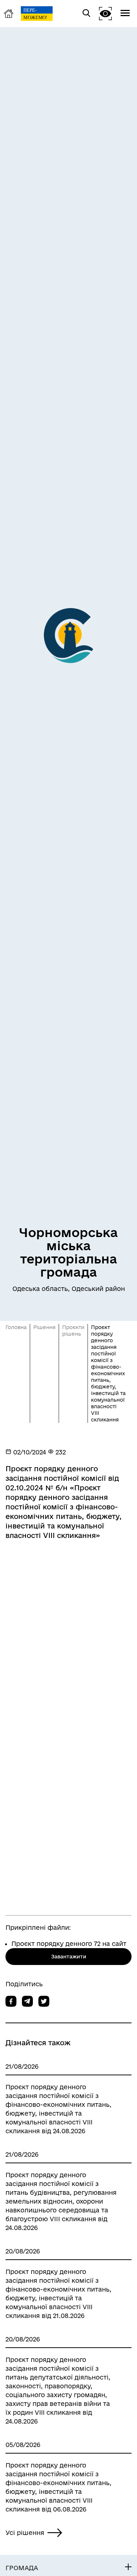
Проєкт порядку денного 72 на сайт (69, 1944)
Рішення (44, 1327)
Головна (16, 1327)
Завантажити (69, 1957)
